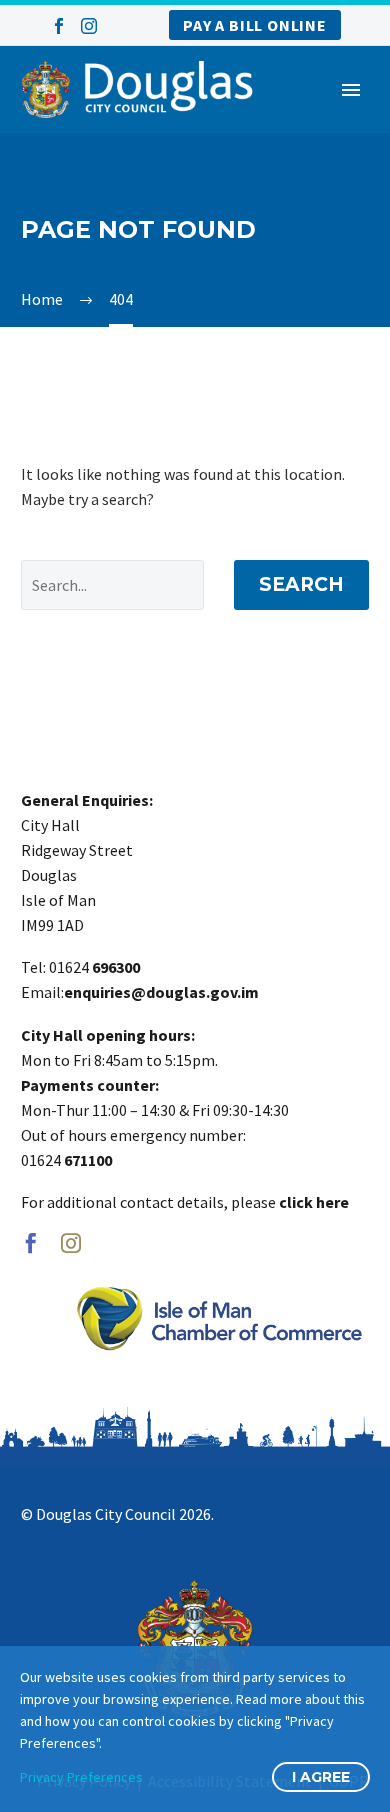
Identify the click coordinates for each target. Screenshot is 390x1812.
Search (301, 584)
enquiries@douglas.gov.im (161, 992)
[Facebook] (59, 26)
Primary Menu (351, 90)
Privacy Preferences (81, 1777)
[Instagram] (89, 26)
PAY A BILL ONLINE (255, 25)
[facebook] (31, 1243)
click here (314, 1202)
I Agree (321, 1777)
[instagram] (71, 1243)
